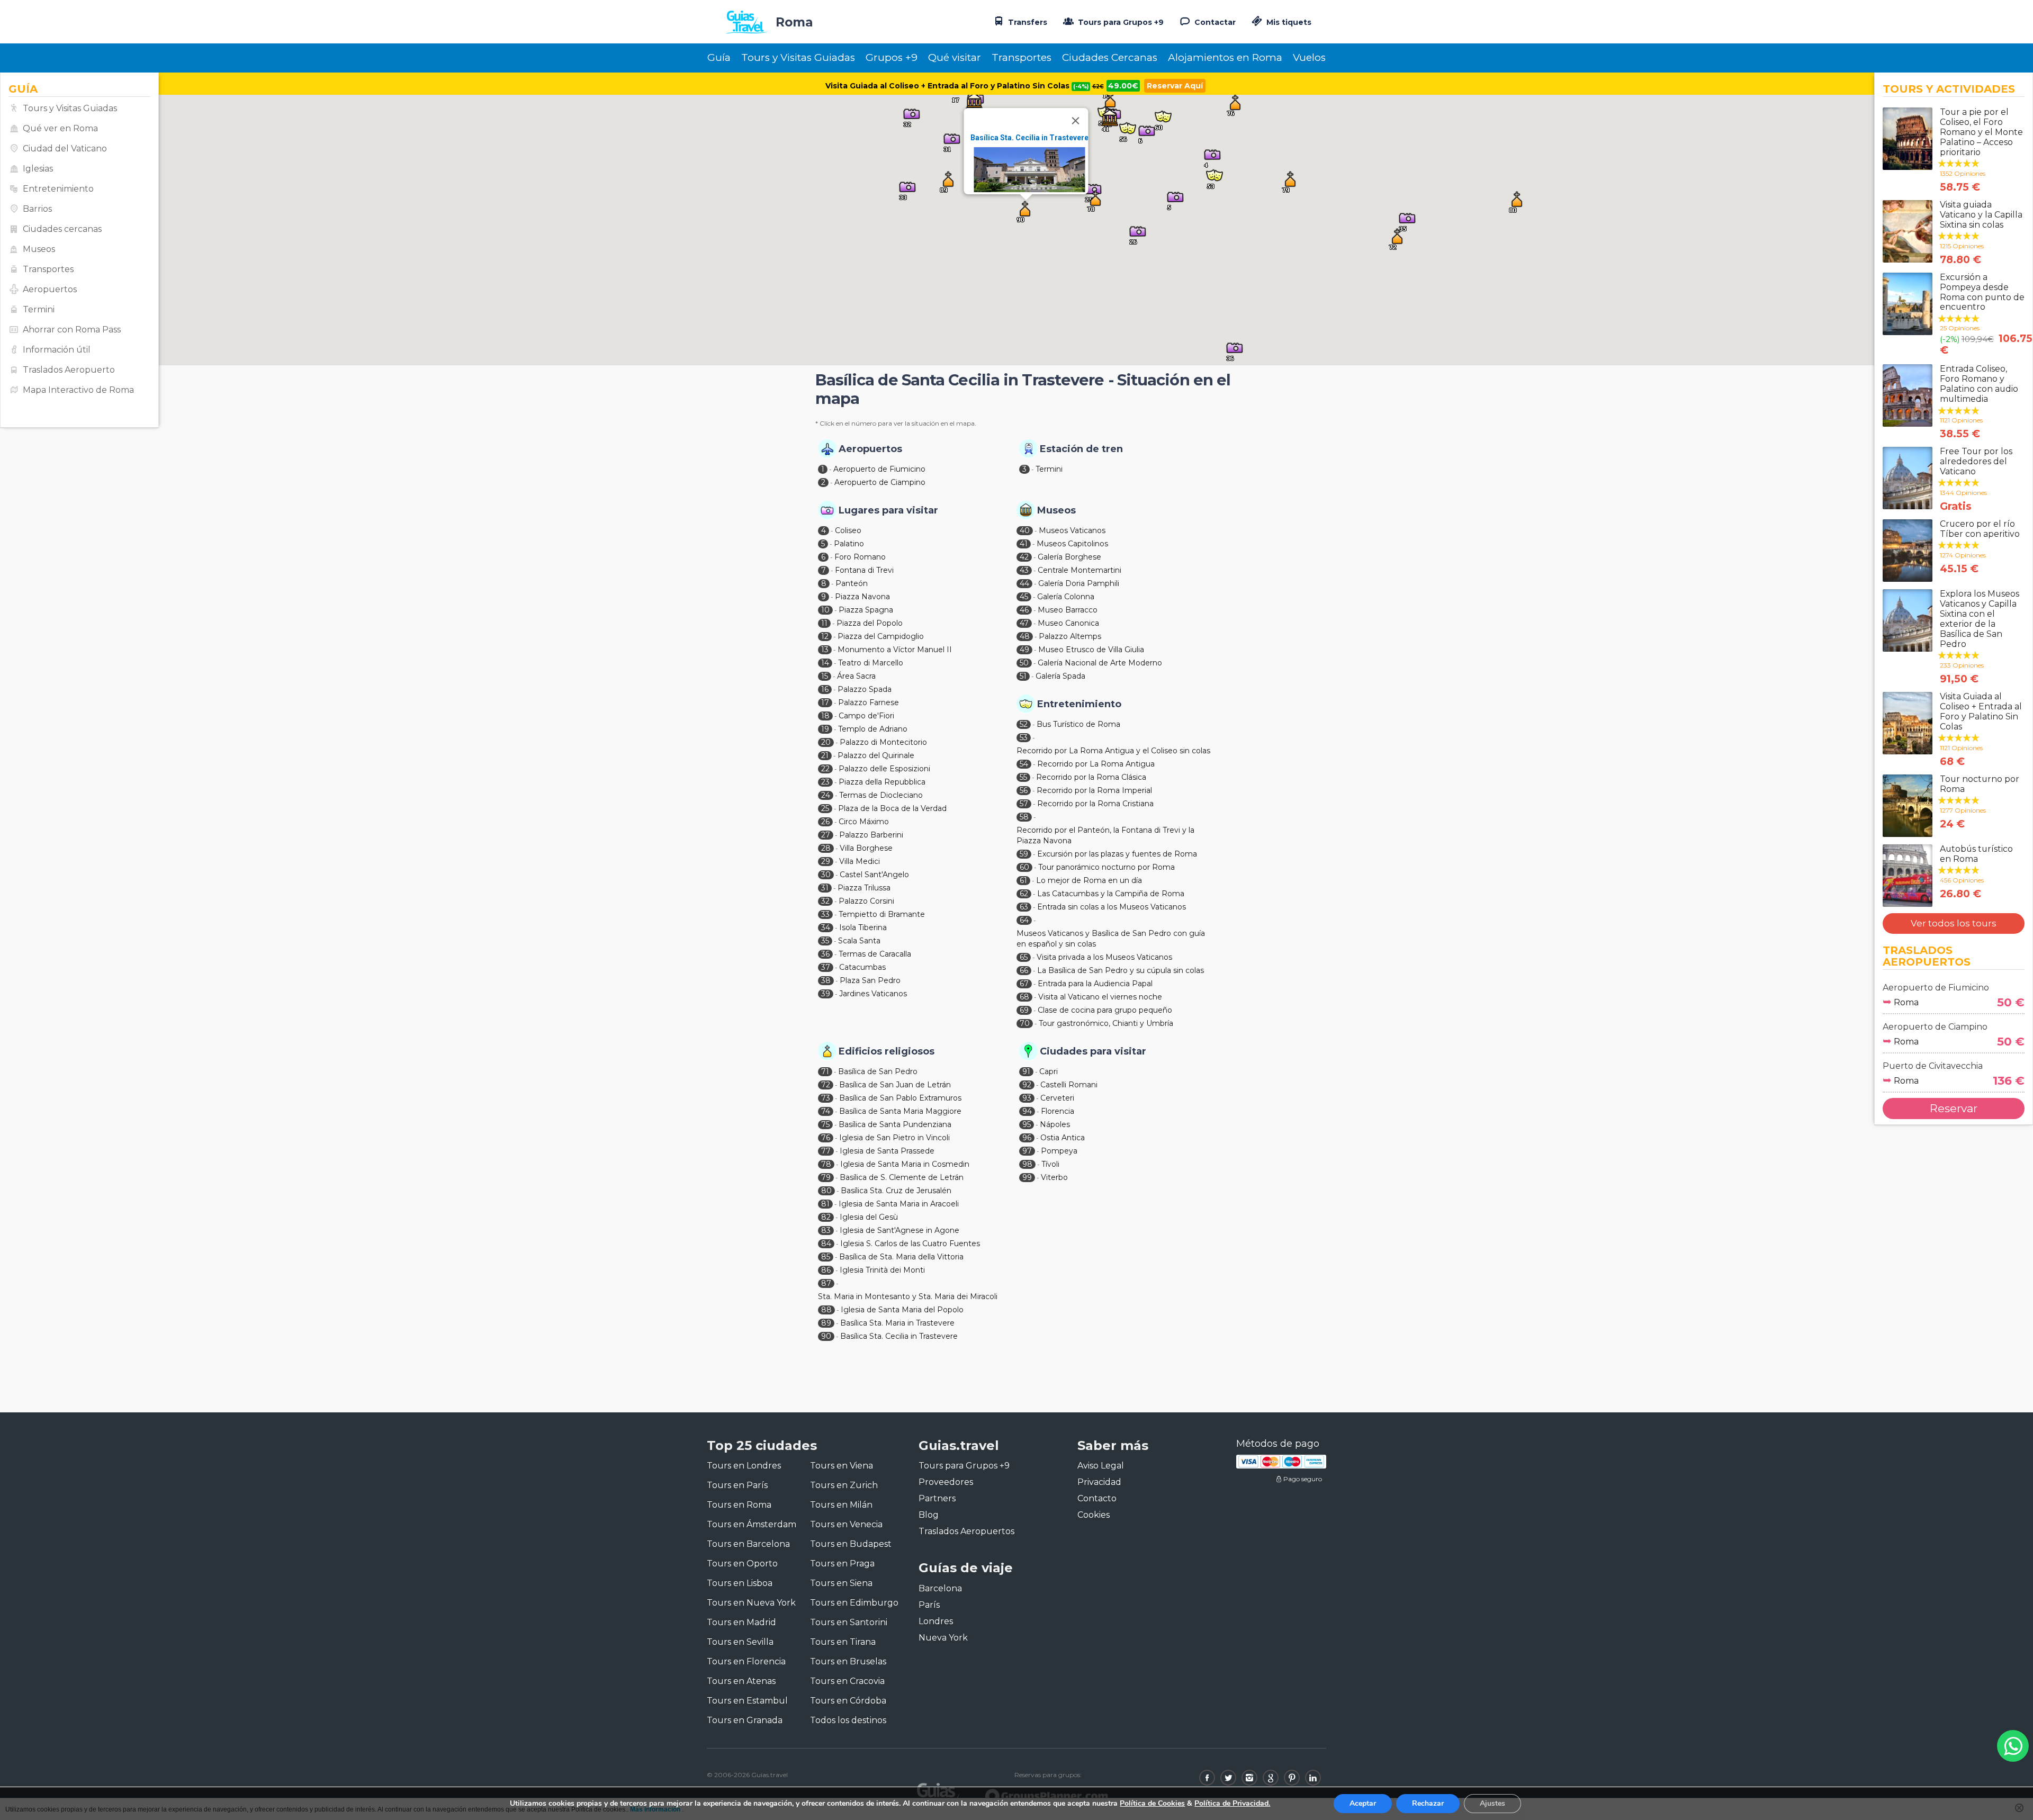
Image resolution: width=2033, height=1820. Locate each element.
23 (825, 782)
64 (1024, 920)
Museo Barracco (1068, 610)
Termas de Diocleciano (881, 795)
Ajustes (1492, 1803)
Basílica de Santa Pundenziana (895, 1124)
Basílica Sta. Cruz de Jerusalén (896, 1191)
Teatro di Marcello (871, 663)
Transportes (1022, 57)
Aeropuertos (50, 289)
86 (826, 1270)
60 (1024, 867)
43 (1024, 570)
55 (1023, 777)
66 (1024, 970)
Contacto (1097, 1498)
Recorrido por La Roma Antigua (1096, 764)
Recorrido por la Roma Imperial (1094, 790)
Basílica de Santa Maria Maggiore (900, 1111)
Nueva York (943, 1638)
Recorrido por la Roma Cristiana (1095, 804)
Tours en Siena (841, 1583)
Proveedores (946, 1482)
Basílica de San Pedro (878, 1071)
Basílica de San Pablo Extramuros (900, 1098)
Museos (39, 249)
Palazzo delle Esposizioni (884, 769)
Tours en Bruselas (848, 1661)
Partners (937, 1498)
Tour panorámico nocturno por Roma (1107, 867)
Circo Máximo (864, 822)
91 (1026, 1071)
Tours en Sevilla (740, 1642)
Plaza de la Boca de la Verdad (892, 808)
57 (1024, 804)
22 (825, 769)
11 (824, 623)
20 (826, 742)
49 (1024, 650)
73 (826, 1098)
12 (825, 636)
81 (825, 1204)
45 (1024, 597)
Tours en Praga (842, 1564)
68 (1024, 997)
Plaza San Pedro (870, 980)
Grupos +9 (892, 57)
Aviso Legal (1101, 1466)
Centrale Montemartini (1080, 570)
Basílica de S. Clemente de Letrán (902, 1177)
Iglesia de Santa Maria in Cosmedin (905, 1164)
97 (1027, 1151)
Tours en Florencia (746, 1661)
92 (1027, 1085)
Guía (719, 57)
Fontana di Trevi (864, 570)
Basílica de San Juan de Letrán (895, 1085)
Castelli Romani (1069, 1085)
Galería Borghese (1069, 557)
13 (825, 650)
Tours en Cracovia (847, 1681)
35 (825, 941)
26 (825, 822)
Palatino (849, 544)
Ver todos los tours (1954, 923)
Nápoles (1055, 1124)
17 (825, 702)
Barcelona (940, 1588)
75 (825, 1124)
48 (1025, 636)
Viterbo (1054, 1177)
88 (826, 1310)
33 (825, 914)
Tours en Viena (842, 1466)
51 (1023, 676)
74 (826, 1111)
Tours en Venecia (846, 1524)
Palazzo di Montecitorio (883, 742)
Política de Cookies (1152, 1803)
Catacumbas (862, 967)
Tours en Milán (841, 1505)
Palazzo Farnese (869, 702)
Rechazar (1428, 1803)
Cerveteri (1057, 1098)
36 (825, 954)
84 (826, 1244)
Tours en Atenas (741, 1681)
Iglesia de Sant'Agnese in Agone (899, 1230)
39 (826, 994)
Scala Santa (859, 941)
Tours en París (737, 1485)
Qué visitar (955, 57)
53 (1024, 737)
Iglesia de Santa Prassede (887, 1151)
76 (826, 1138)
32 (825, 901)
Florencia (1058, 1111)
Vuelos (1309, 57)
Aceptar (1363, 1803)
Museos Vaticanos (1072, 530)
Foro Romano (860, 557)
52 (1024, 724)
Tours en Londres (744, 1466)
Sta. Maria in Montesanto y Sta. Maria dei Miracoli (908, 1296)
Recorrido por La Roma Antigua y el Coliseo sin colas (1113, 751)
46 (1024, 610)
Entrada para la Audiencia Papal (1095, 984)
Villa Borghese (866, 848)
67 (1024, 984)
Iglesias (38, 169)
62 (1024, 894)
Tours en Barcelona (748, 1544)
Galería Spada (1060, 676)
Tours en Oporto (742, 1564)
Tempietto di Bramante (882, 914)
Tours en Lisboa (740, 1583)
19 (825, 729)
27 (826, 835)
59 (1024, 854)
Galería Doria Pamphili (1079, 583)
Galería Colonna (1066, 597)
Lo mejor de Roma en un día (1089, 880)
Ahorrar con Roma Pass (72, 330)
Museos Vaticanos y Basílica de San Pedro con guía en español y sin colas (1111, 939)
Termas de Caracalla (875, 954)
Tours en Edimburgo (854, 1603)
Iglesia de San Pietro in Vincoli (894, 1138)
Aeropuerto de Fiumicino (879, 469)
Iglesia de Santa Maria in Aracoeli (899, 1204)
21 (825, 755)
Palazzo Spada (865, 689)
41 (1024, 544)
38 (826, 980)
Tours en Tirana (843, 1642)
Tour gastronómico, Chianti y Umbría (1106, 1023)
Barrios (37, 209)
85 (826, 1257)
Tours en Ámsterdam (752, 1524)
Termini (39, 309)
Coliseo (848, 530)
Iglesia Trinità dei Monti (882, 1270)
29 (826, 861)
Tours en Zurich (844, 1485)
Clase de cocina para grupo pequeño (1105, 1010)
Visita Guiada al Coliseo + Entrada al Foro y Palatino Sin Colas (965, 86)
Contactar (1214, 22)
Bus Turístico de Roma (1078, 724)
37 (826, 967)
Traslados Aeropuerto (69, 370)
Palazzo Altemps (1070, 636)
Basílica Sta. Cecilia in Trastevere (1029, 138)
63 (1024, 907)
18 (825, 716)
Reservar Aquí (1175, 86)
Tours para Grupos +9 (1120, 22)
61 (1023, 880)
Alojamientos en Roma (1225, 57)
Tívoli (1050, 1164)
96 (1027, 1138)
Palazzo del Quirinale (876, 755)
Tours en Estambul (747, 1701)
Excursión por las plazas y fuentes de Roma (1117, 854)
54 (1024, 764)
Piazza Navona (862, 597)
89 (826, 1323)
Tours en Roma (739, 1505)
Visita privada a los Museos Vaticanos (1104, 957)
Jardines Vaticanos (873, 994)
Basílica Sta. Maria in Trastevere (897, 1323)
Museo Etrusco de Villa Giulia (1091, 650)
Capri (1049, 1071)
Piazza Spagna (866, 610)
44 (1024, 583)
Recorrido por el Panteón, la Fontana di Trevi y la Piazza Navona (1105, 835)
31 (825, 888)
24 (826, 795)
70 (1025, 1023)
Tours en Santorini (849, 1622)
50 (1024, 663)
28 (826, 848)
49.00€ (1123, 86)
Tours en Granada (745, 1720)
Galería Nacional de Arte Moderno (1100, 663)
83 (826, 1230)
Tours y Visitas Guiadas (798, 57)
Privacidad (1099, 1482)
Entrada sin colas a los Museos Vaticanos (1112, 907)
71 (825, 1071)
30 (826, 875)
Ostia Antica (1063, 1138)
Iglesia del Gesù (869, 1217)
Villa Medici (860, 861)
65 (1024, 957)
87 (826, 1283)
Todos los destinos (848, 1720)
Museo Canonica (1068, 623)
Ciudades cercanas (62, 229)
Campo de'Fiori (866, 716)
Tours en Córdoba (848, 1701)
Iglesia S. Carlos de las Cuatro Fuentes (910, 1244)
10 (825, 610)
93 (1027, 1098)
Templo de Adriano (873, 729)
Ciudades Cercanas (1110, 57)
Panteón (852, 583)
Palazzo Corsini (866, 901)
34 (826, 927)
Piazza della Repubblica (882, 782)
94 (1027, 1111)
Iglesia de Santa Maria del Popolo (902, 1310)
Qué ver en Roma (60, 128)
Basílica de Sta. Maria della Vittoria (901, 1257)
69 (1024, 1010)
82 (826, 1217)
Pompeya (1059, 1151)
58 (1024, 817)
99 (1027, 1177)
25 (825, 808)
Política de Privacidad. (1232, 1803)
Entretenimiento (58, 189)
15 (825, 676)
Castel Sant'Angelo (874, 875)
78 (826, 1164)
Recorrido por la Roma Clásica (1091, 777)
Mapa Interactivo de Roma (78, 390)
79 (826, 1177)
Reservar (1954, 1108)
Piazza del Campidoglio (881, 636)
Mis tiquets (1288, 22)
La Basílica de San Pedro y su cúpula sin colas (1121, 970)
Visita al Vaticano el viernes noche (1100, 997)
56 (1024, 790)
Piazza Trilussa (864, 888)
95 (1027, 1124)
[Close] (1076, 121)
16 (825, 689)
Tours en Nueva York (751, 1603)
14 (825, 663)
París (929, 1605)
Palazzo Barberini (871, 835)
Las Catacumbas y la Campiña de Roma (1111, 894)
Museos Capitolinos (1072, 544)
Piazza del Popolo (870, 623)
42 (1024, 557)
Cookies (1094, 1515)
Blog (929, 1515)
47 (1024, 623)
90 (826, 1336)
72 (826, 1085)
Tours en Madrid (741, 1622)
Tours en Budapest (851, 1544)
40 (1025, 530)
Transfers (1027, 22)
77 (826, 1151)
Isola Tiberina (863, 927)
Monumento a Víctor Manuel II (895, 650)
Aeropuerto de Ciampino (880, 482)
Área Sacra (856, 676)
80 (826, 1191)
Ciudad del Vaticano (65, 148)
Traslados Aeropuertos (966, 1531)
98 (1027, 1164)
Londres (936, 1621)
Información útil (57, 350)
